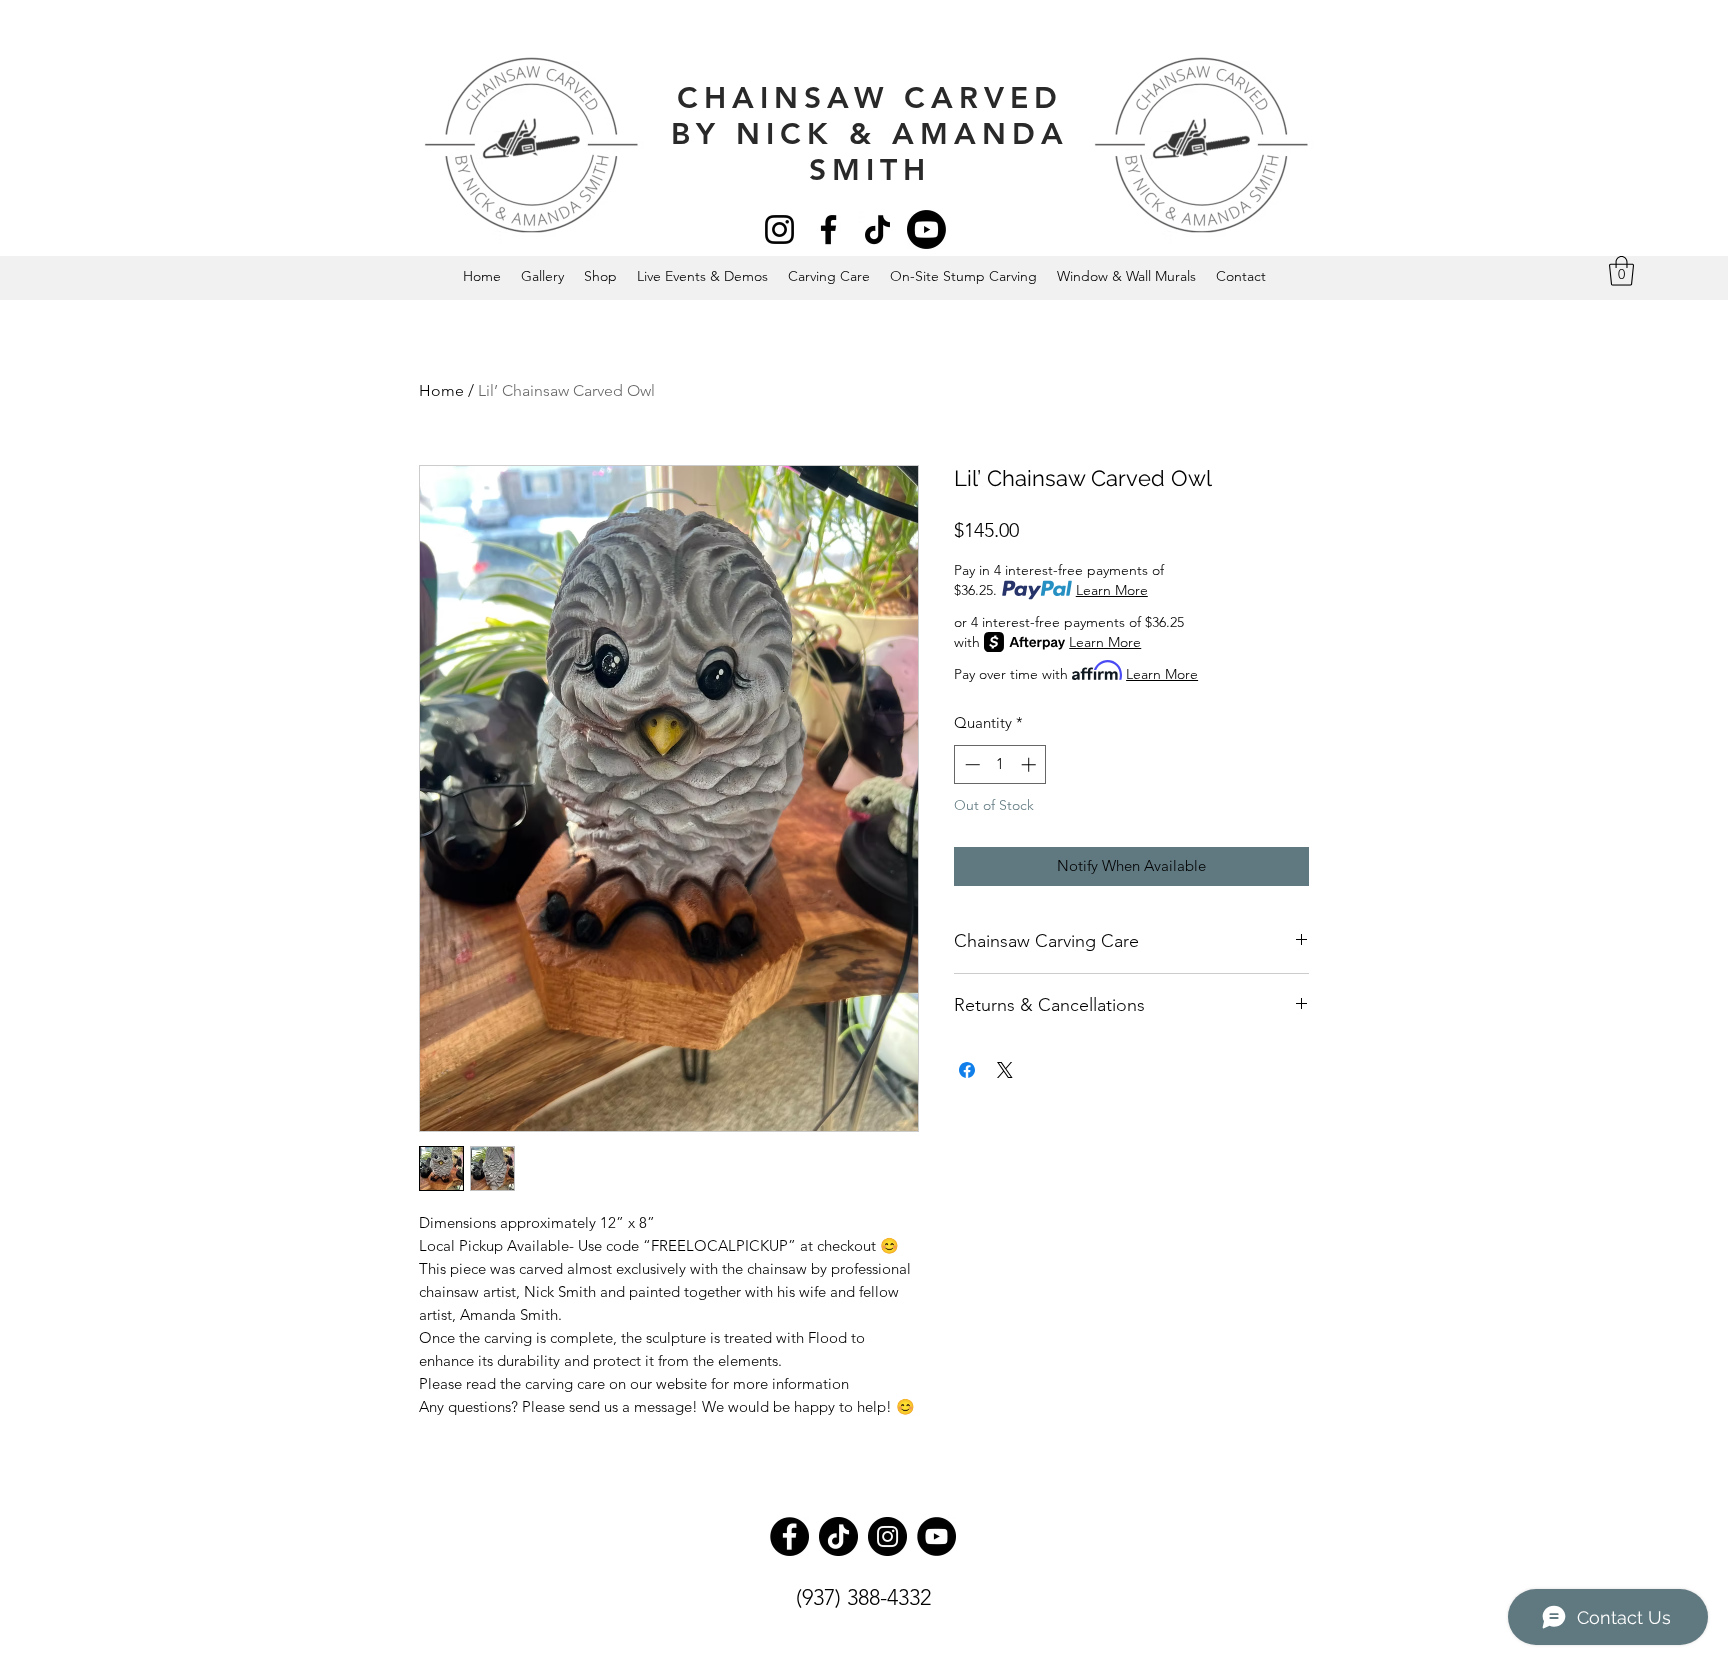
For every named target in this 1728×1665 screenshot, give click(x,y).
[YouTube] (936, 1536)
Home (441, 390)
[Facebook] (828, 229)
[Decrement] (970, 764)
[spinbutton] (1000, 764)
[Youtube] (926, 229)
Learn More (1112, 590)
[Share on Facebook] (967, 1070)
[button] (1621, 271)
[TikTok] (877, 229)
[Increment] (1030, 764)
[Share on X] (1005, 1070)
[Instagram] (779, 229)
